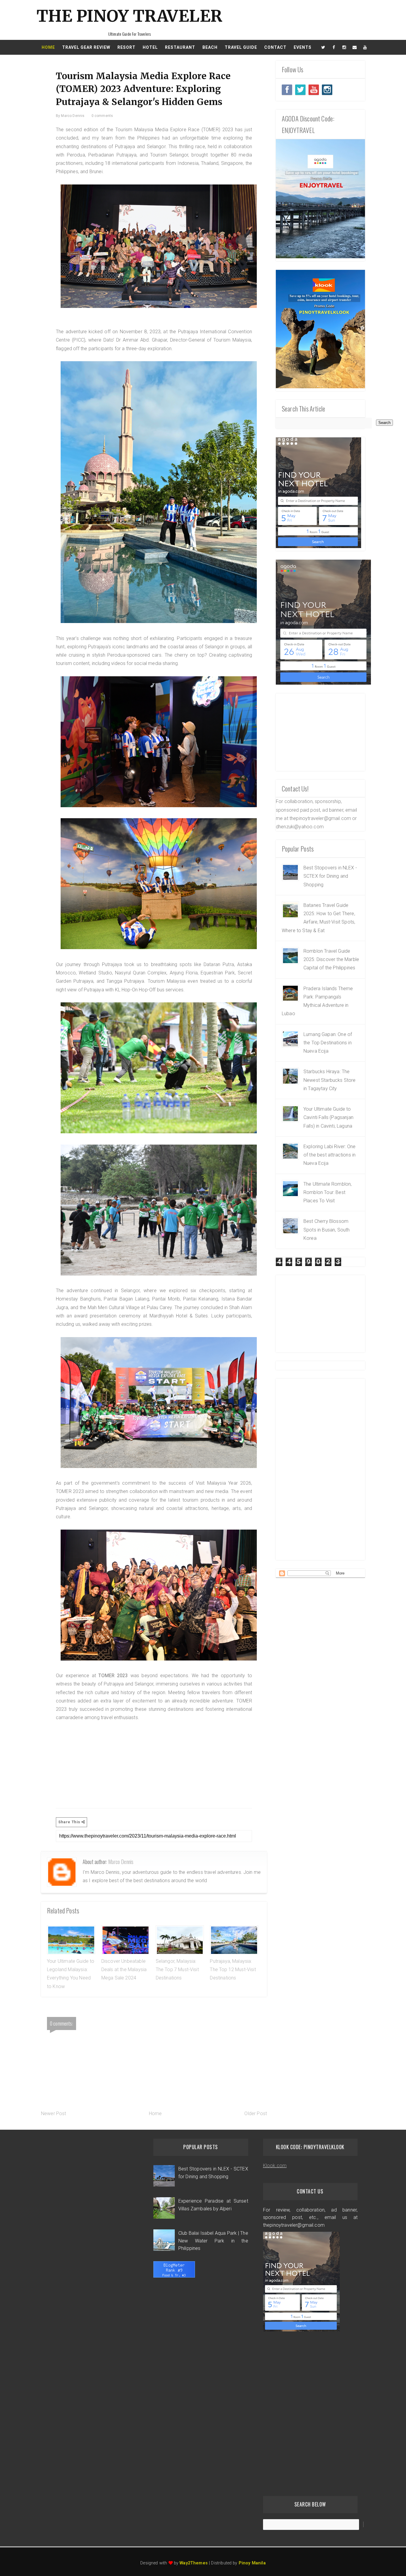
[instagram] (344, 47)
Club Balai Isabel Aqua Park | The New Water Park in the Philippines (213, 2241)
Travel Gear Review (86, 47)
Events (303, 47)
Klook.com (275, 2166)
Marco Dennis (121, 1862)
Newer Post (54, 2113)
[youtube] (365, 47)
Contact (275, 47)
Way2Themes (194, 2563)
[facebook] (334, 47)
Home (48, 47)
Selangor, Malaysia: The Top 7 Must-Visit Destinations (177, 1970)
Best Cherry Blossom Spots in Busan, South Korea (326, 1230)
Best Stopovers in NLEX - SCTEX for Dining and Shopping (330, 876)
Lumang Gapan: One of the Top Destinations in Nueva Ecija (328, 1043)
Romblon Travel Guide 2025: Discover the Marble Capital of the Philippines (331, 960)
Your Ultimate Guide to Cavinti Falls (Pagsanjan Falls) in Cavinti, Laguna (328, 1118)
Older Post (256, 2113)
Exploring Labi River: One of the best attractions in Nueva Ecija (329, 1155)
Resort (126, 47)
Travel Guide (241, 47)
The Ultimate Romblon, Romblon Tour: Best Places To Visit (328, 1192)
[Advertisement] (154, 1759)
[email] (355, 47)
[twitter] (323, 47)
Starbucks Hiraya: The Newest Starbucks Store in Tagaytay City (330, 1080)
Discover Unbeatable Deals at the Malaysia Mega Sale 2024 (124, 1970)
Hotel (150, 47)
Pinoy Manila (252, 2563)
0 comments (102, 116)
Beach (210, 47)
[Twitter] (287, 90)
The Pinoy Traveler (129, 16)
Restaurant (180, 47)
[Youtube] (314, 90)
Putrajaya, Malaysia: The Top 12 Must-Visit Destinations (233, 1970)
